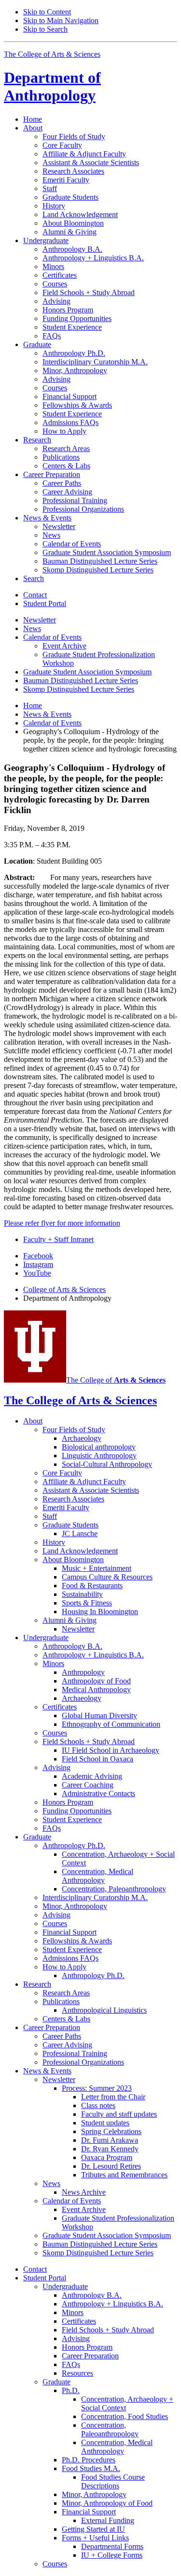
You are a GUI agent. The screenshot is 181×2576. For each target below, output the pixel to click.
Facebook (38, 1256)
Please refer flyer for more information (62, 1223)
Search (34, 578)
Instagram (38, 1264)
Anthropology (52, 86)
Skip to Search (45, 29)
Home (33, 119)
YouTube (37, 1273)
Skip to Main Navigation (61, 20)
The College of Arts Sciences (52, 54)
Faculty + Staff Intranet (58, 1239)
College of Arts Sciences (64, 1289)
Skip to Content (47, 12)
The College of (116, 1380)
